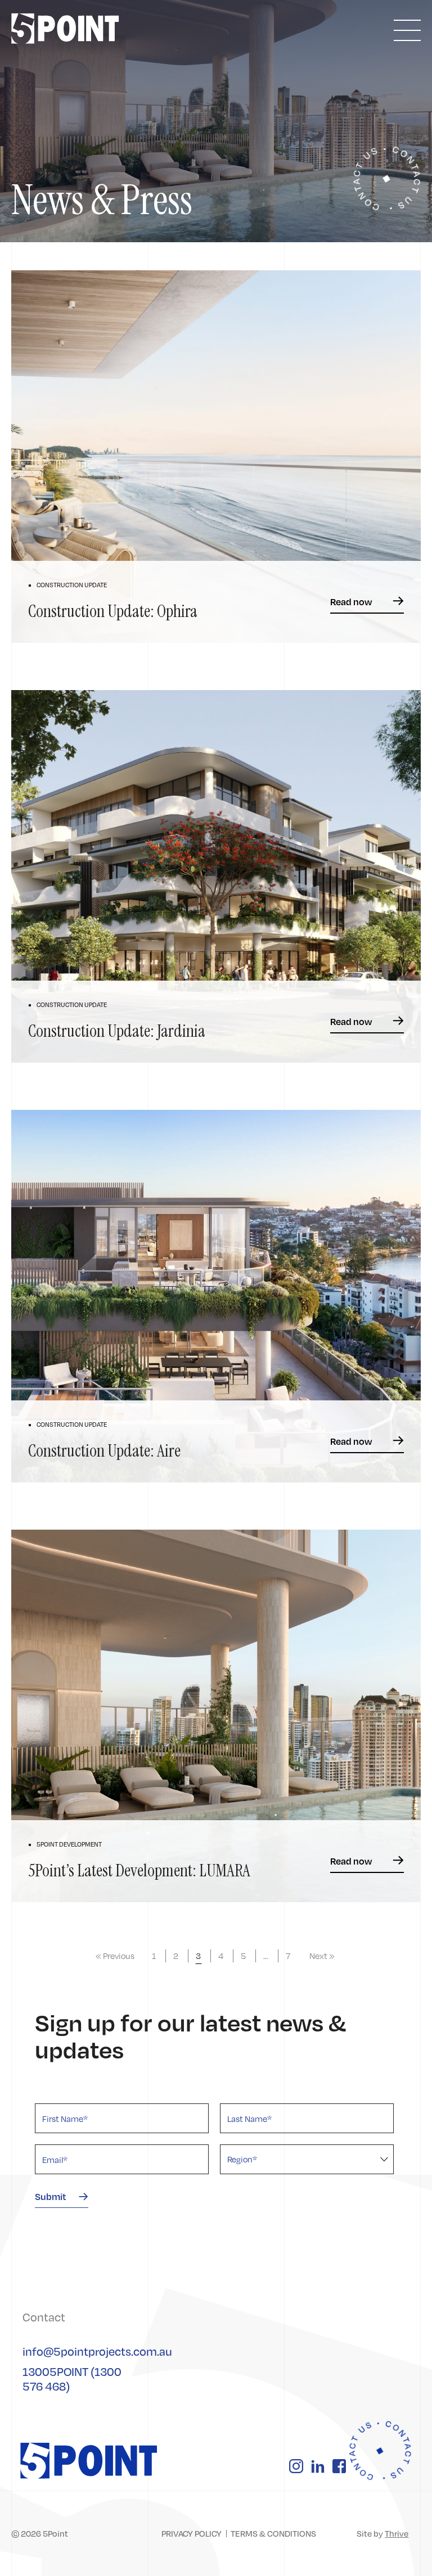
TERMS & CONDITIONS (273, 2533)
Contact (44, 2317)
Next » (322, 1956)
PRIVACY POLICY (192, 2533)
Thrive (397, 2533)
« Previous (115, 1956)
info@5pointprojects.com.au (97, 2351)
